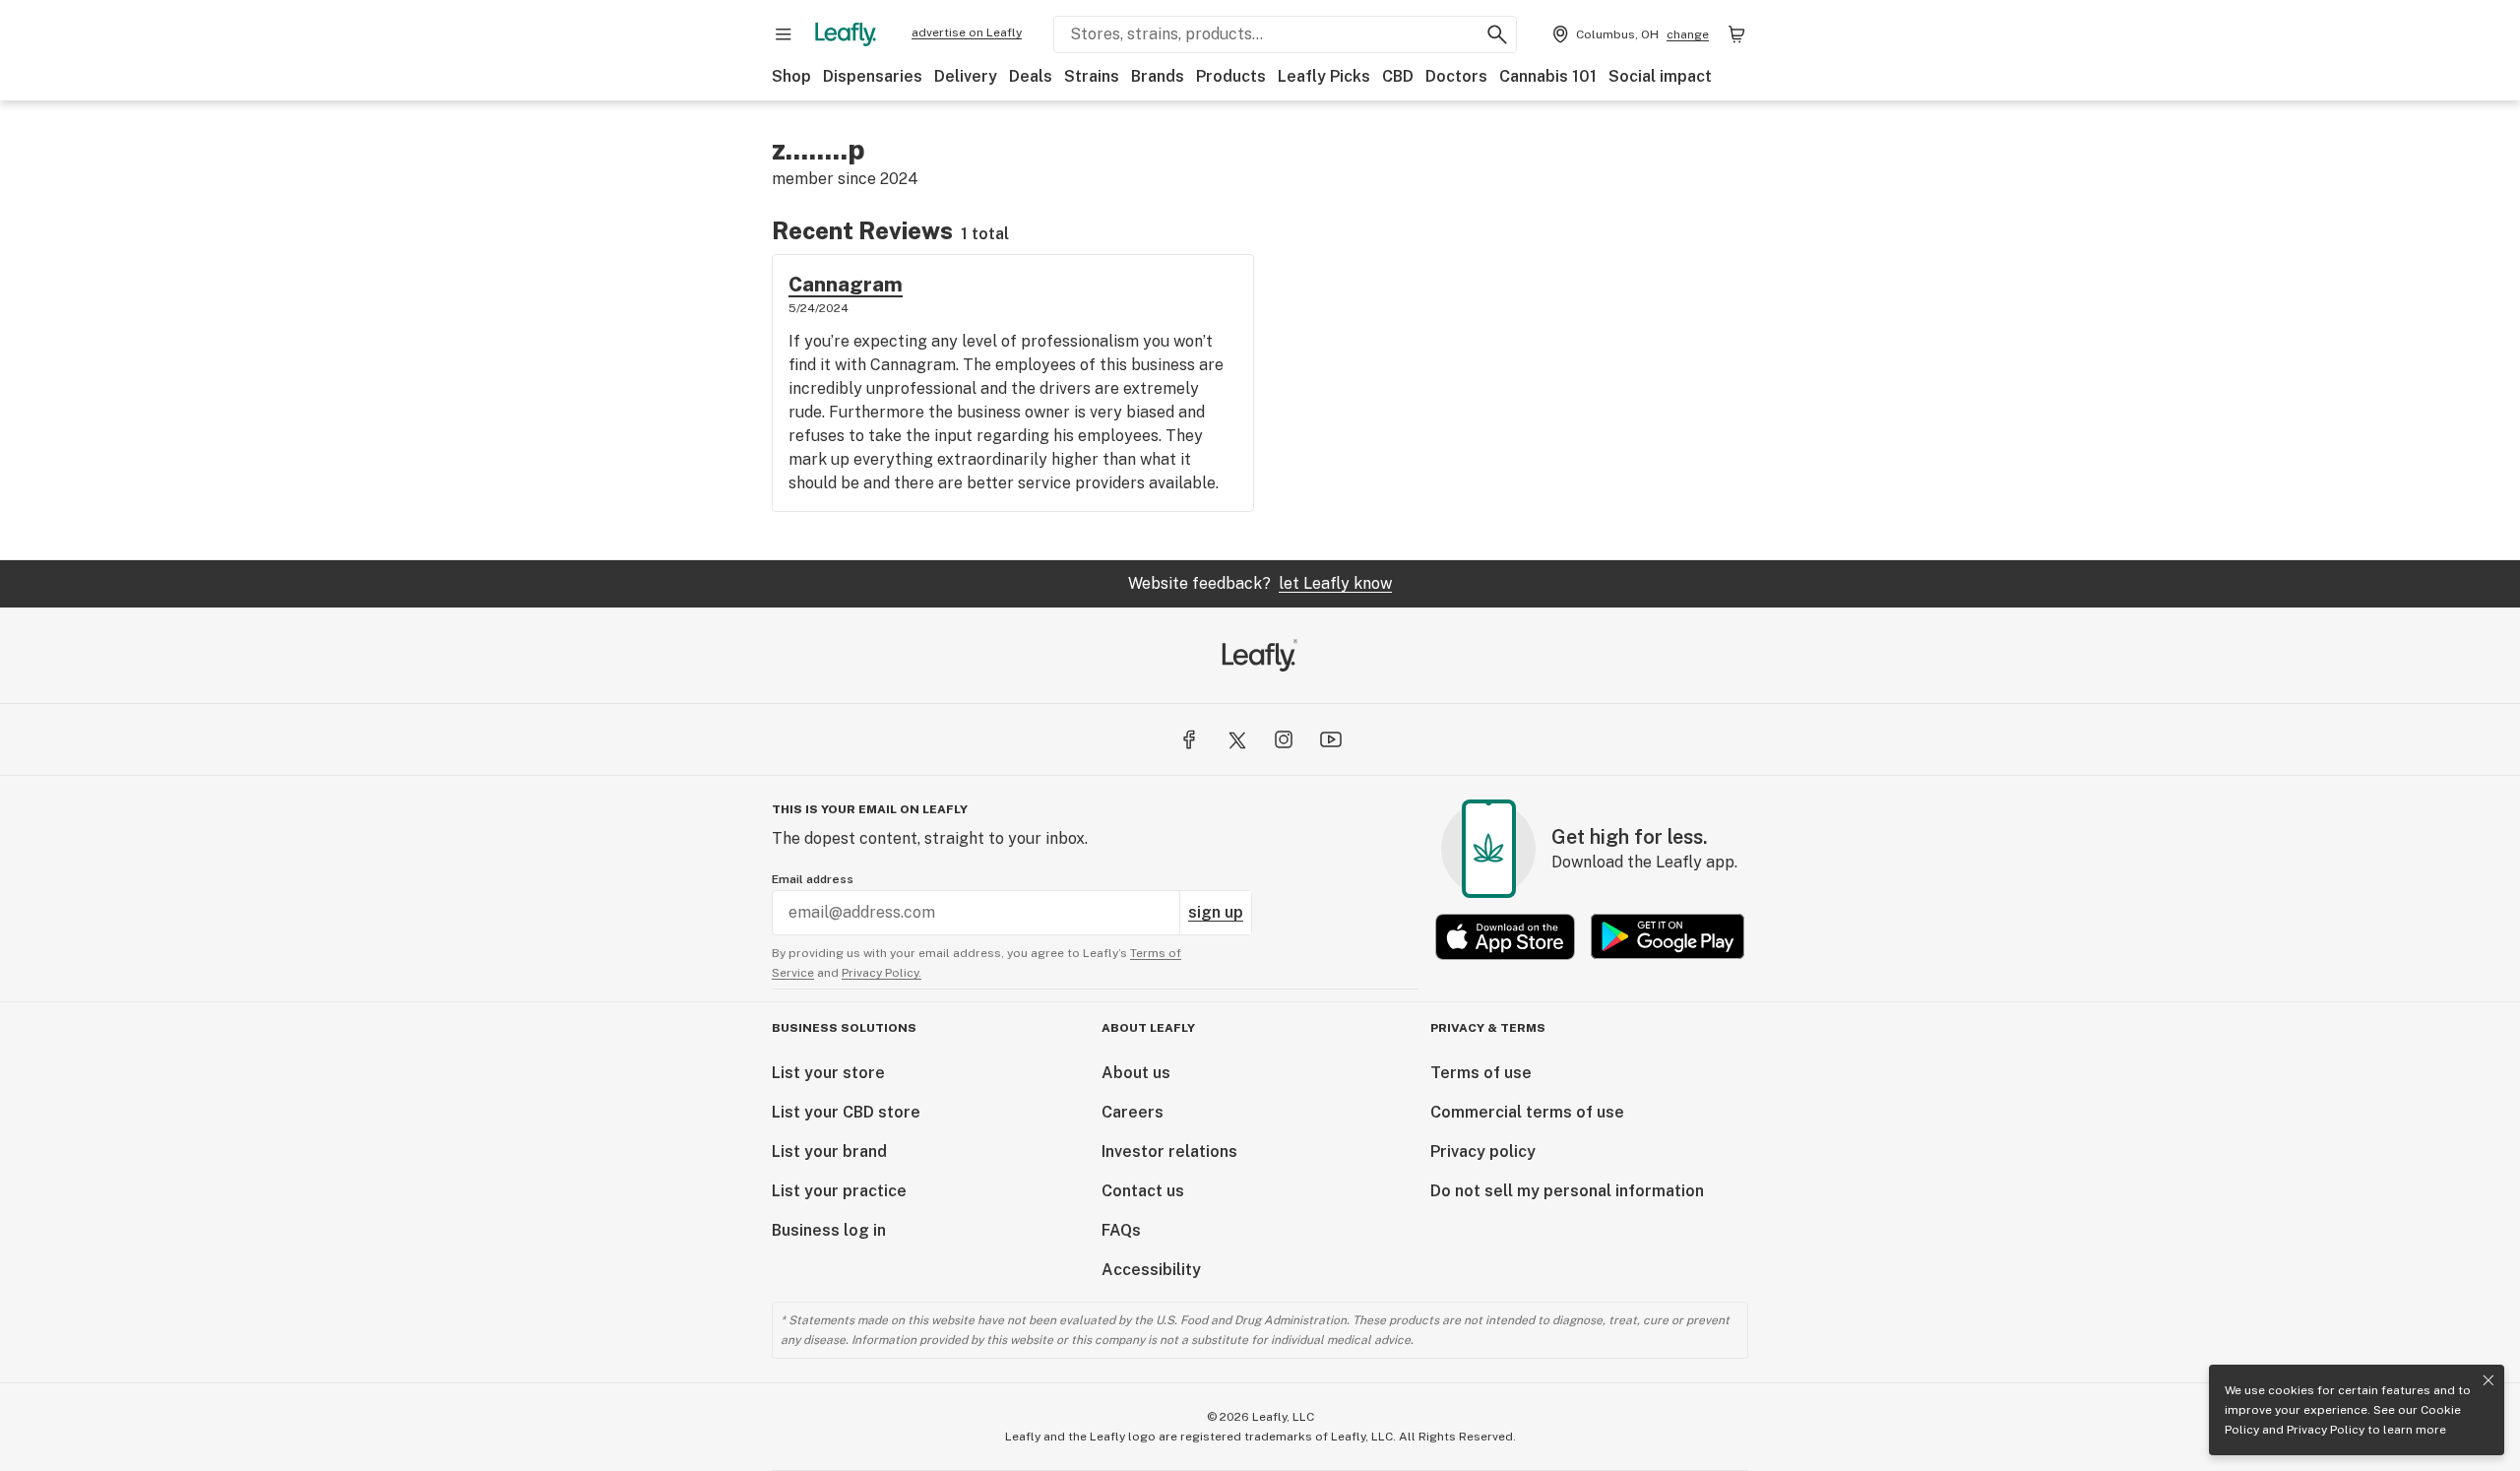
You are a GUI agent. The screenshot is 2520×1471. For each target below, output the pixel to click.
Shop (791, 76)
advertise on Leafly (967, 32)
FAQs (1121, 1230)
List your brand (829, 1151)
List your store (828, 1073)
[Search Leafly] (1497, 34)
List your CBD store (846, 1112)
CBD (1398, 76)
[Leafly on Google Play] (1668, 937)
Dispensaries (873, 76)
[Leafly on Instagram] (1284, 739)
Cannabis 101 (1548, 76)
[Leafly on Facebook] (1189, 739)
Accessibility (1151, 1270)
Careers (1133, 1112)
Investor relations (1169, 1151)
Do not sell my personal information (1567, 1191)
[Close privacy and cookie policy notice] (2488, 1380)
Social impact (1660, 76)
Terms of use (1481, 1073)
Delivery (966, 76)
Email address (813, 879)
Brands (1158, 76)
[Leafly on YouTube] (1331, 739)
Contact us (1143, 1191)
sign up (1216, 912)
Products (1231, 76)
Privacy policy (1483, 1151)
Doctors (1456, 76)
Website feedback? (1260, 583)
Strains (1092, 76)
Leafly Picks (1324, 76)
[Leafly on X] (1236, 739)
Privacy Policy (2326, 1430)
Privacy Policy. (882, 973)
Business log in (829, 1230)
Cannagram (846, 285)
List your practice (839, 1191)
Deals (1031, 76)
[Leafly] (846, 34)
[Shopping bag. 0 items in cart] (1736, 34)
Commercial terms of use (1527, 1112)
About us (1136, 1073)
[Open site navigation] (784, 34)
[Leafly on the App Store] (1505, 937)
